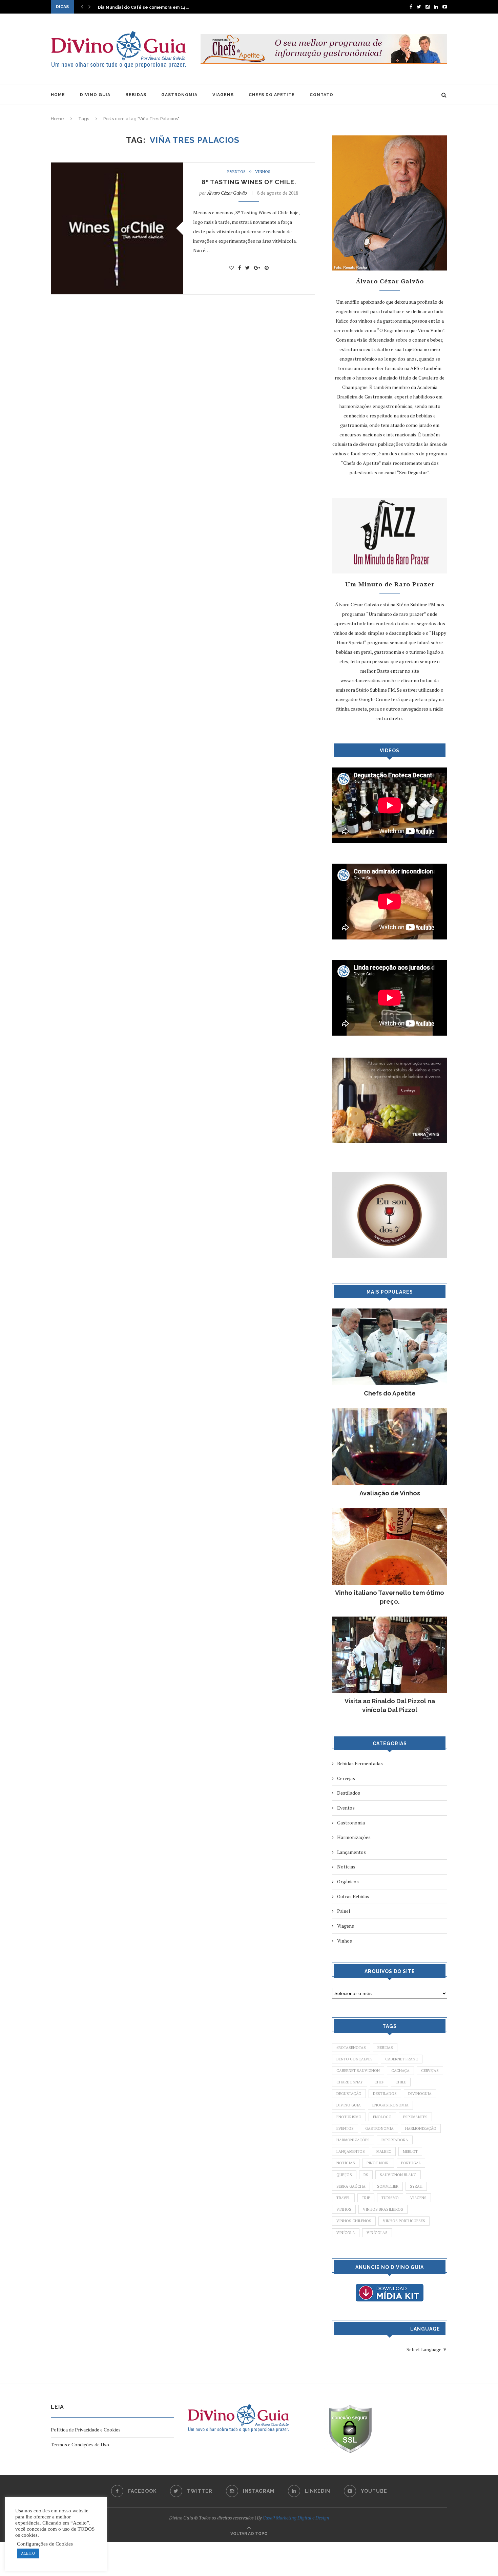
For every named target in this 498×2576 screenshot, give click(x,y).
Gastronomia (351, 1823)
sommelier (388, 2186)
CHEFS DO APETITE (272, 95)
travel (343, 2198)
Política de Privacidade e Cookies (86, 2430)
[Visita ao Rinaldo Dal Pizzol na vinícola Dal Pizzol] (390, 1620)
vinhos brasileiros (383, 2209)
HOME (58, 95)
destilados (385, 2094)
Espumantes (415, 2117)
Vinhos (263, 172)
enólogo (382, 2117)
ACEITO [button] (28, 2553)
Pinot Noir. (378, 2163)
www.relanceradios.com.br (368, 680)
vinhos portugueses (404, 2221)
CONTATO (321, 95)
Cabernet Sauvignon (358, 2071)
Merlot (410, 2151)
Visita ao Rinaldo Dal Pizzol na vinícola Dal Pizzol (390, 1705)
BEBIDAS (136, 95)
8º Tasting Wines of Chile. (249, 182)
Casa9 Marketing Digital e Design (296, 2518)
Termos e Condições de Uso (80, 2444)
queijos (344, 2175)
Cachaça (400, 2071)
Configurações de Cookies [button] (45, 2544)
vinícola (346, 2233)
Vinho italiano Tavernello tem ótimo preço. (390, 1597)
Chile (401, 2082)
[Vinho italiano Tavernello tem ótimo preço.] (390, 1511)
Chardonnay (350, 2082)
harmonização (421, 2128)
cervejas (430, 2071)
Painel (344, 1911)
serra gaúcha (351, 2186)
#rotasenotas (351, 2048)
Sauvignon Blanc (398, 2175)
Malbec (384, 2151)
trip (366, 2198)
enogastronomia (390, 2105)
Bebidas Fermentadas (360, 1763)
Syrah (416, 2186)
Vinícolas (377, 2233)
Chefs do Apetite (390, 1393)
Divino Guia (349, 2105)
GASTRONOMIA (179, 95)
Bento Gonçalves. (355, 2059)
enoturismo (349, 2117)
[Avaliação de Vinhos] (390, 1412)
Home (57, 119)
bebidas (385, 2048)
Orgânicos (348, 1881)
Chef (379, 2082)
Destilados (349, 1793)
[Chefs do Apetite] (390, 1312)
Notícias (346, 1867)
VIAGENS (223, 95)
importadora (395, 2140)
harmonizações (353, 2140)
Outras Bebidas (353, 1896)
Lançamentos (351, 1852)
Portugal (411, 2163)
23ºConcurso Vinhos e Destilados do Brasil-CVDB (150, 7)
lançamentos (351, 2151)
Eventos (236, 172)
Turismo (390, 2198)
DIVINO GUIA (95, 95)
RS (366, 2175)
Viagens (346, 1926)
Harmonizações (354, 1837)
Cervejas (346, 1778)
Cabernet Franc (402, 2059)
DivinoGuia (420, 2094)
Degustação (349, 2094)
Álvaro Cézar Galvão (227, 193)
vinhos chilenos (354, 2221)
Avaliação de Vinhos (390, 1493)
